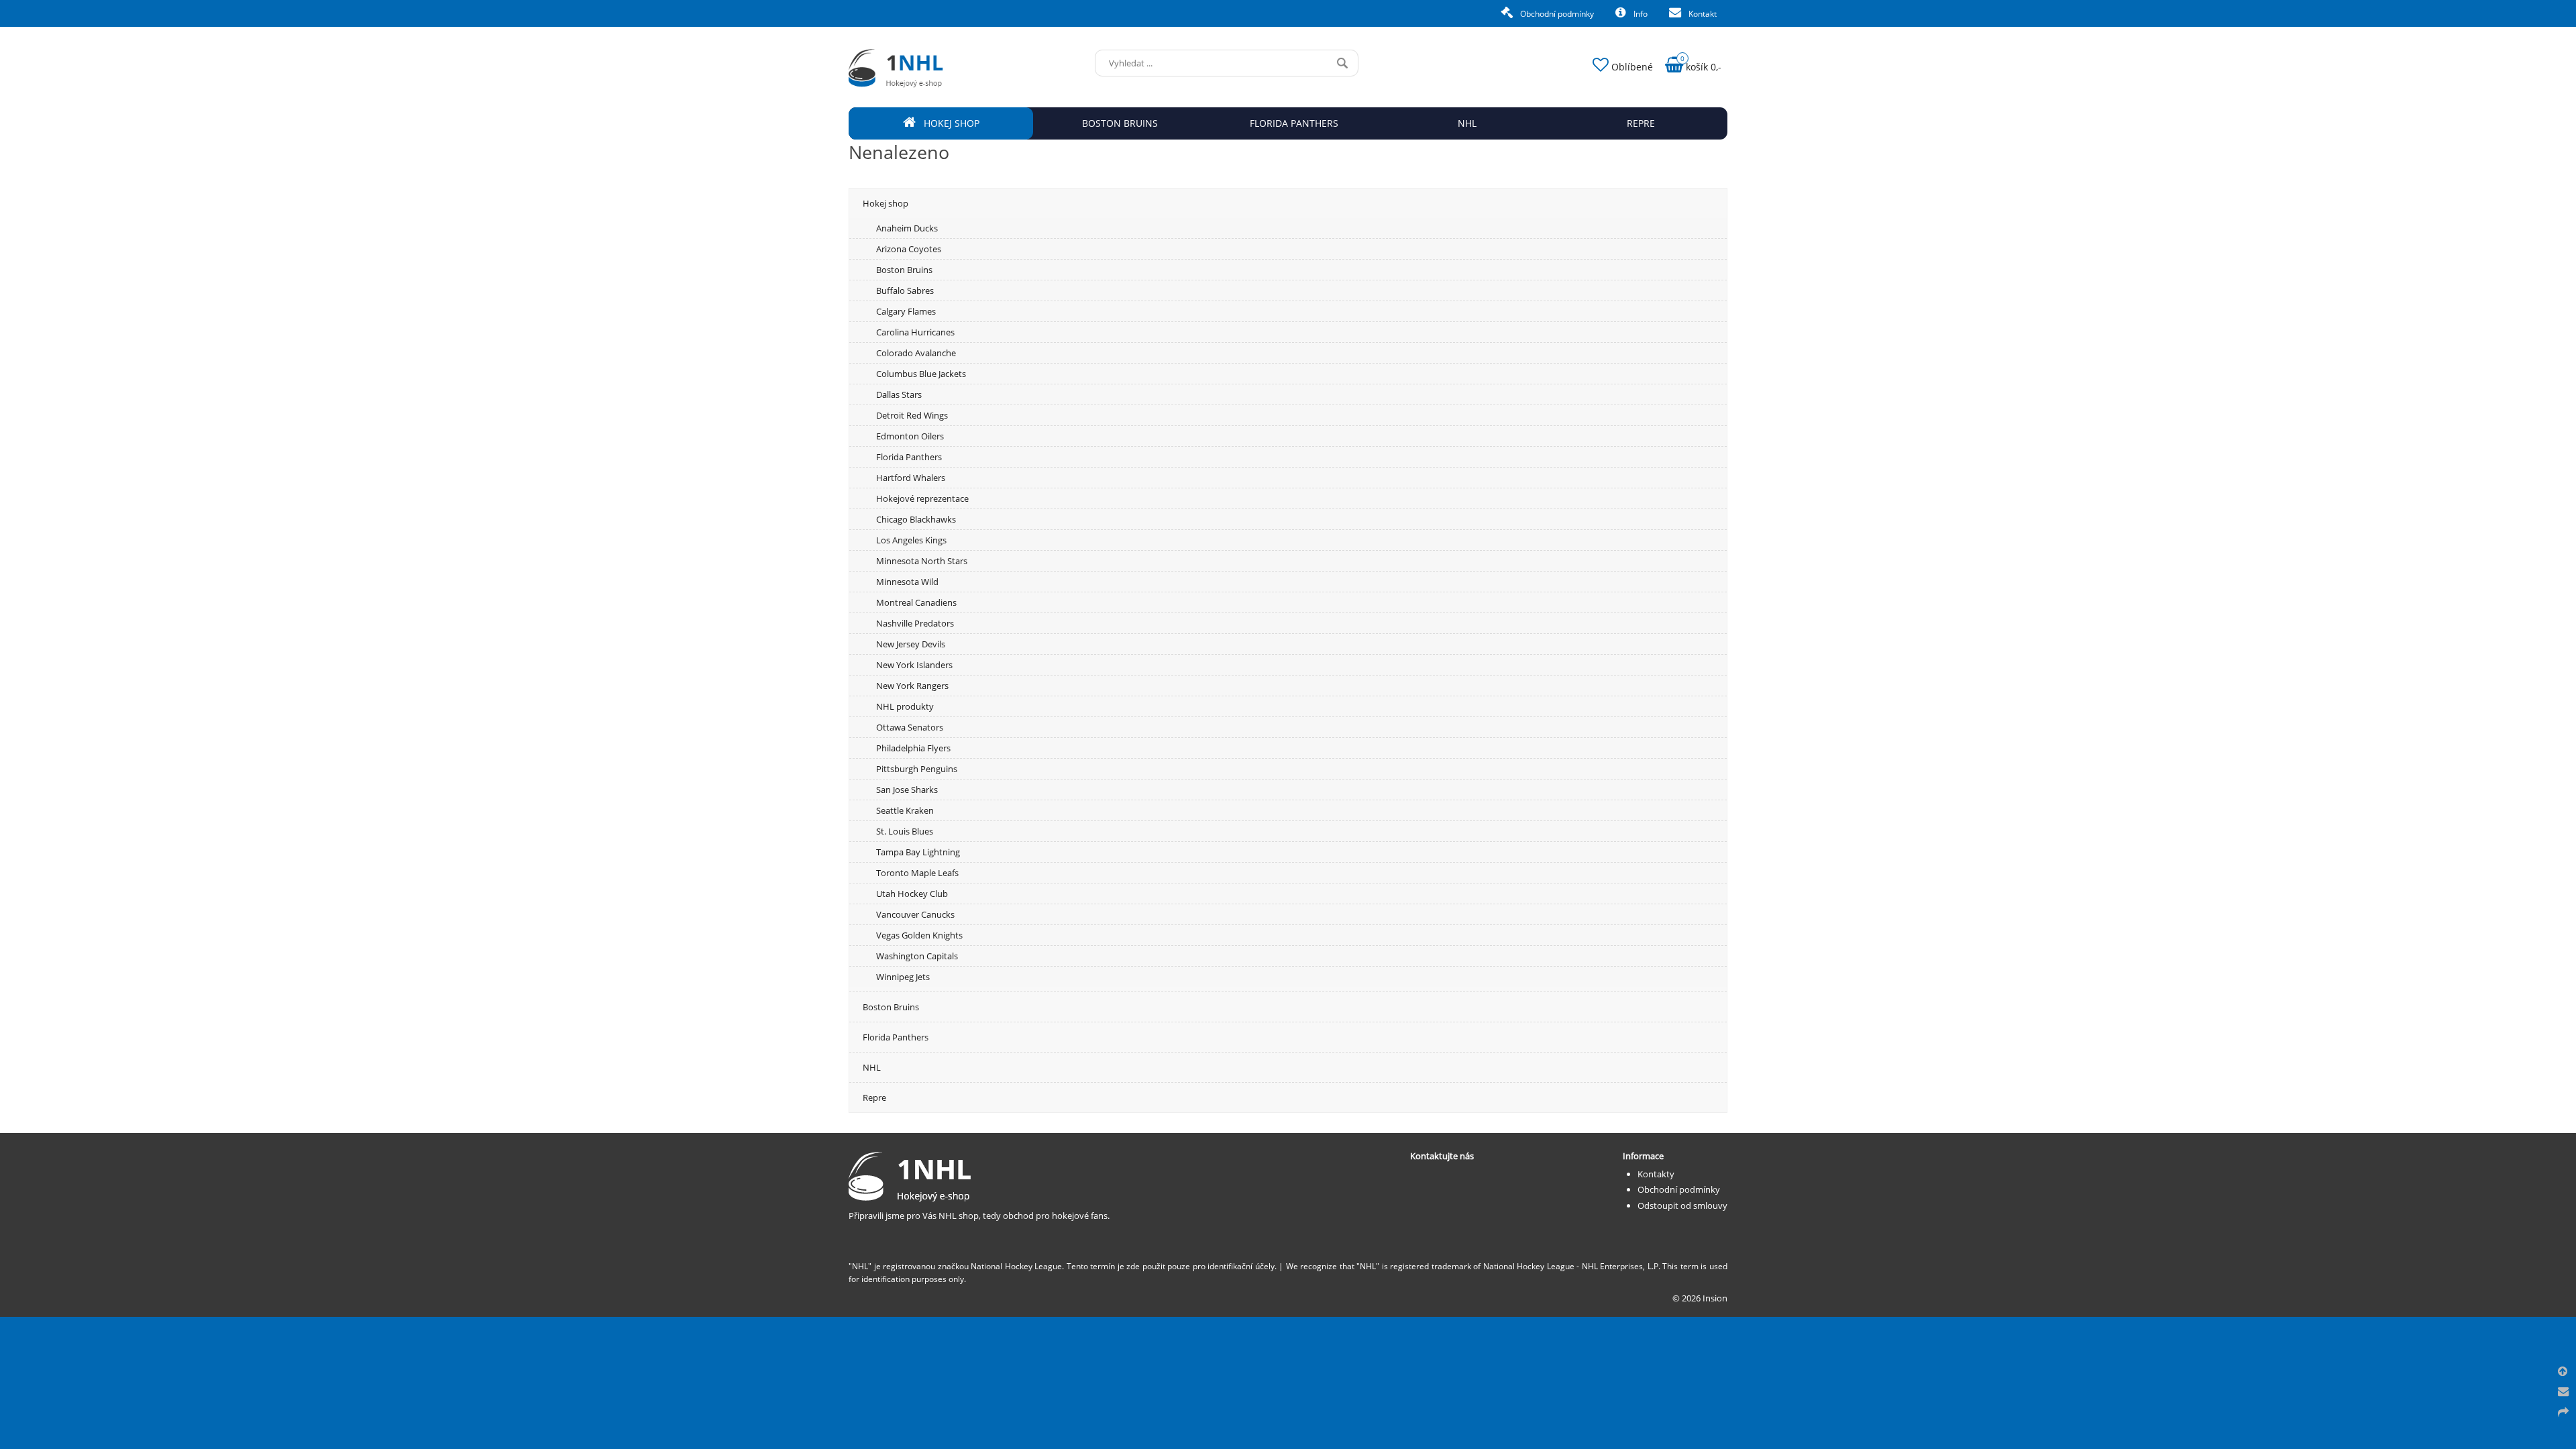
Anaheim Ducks (907, 228)
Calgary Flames (906, 311)
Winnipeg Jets (903, 977)
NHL (872, 1067)
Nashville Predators (915, 623)
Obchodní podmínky (1556, 14)
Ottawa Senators (910, 727)
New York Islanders (914, 665)
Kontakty (1656, 1174)
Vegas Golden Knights (919, 935)
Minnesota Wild (907, 582)
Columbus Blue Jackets (921, 374)
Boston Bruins (904, 270)
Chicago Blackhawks (916, 519)
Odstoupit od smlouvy (1682, 1205)
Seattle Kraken (905, 810)
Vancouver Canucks (915, 914)
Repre (874, 1097)
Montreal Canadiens (916, 602)
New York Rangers (912, 686)
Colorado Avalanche (916, 353)
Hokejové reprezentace (922, 498)
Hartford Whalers (911, 478)
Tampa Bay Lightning (918, 852)
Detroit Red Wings (912, 415)
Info (1640, 14)
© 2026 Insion (1700, 1298)
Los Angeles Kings (911, 540)
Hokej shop (885, 203)
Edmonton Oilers (910, 436)
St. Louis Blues (905, 831)
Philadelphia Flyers (913, 748)
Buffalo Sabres (905, 290)
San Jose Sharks (907, 790)
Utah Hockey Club (912, 894)
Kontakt (1702, 14)
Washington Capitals (917, 956)
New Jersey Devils (911, 644)
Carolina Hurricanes (915, 332)
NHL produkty (905, 706)
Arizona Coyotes (909, 249)
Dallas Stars (899, 394)
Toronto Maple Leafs (917, 873)
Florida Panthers (909, 457)
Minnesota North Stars (922, 561)
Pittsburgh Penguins (917, 769)
